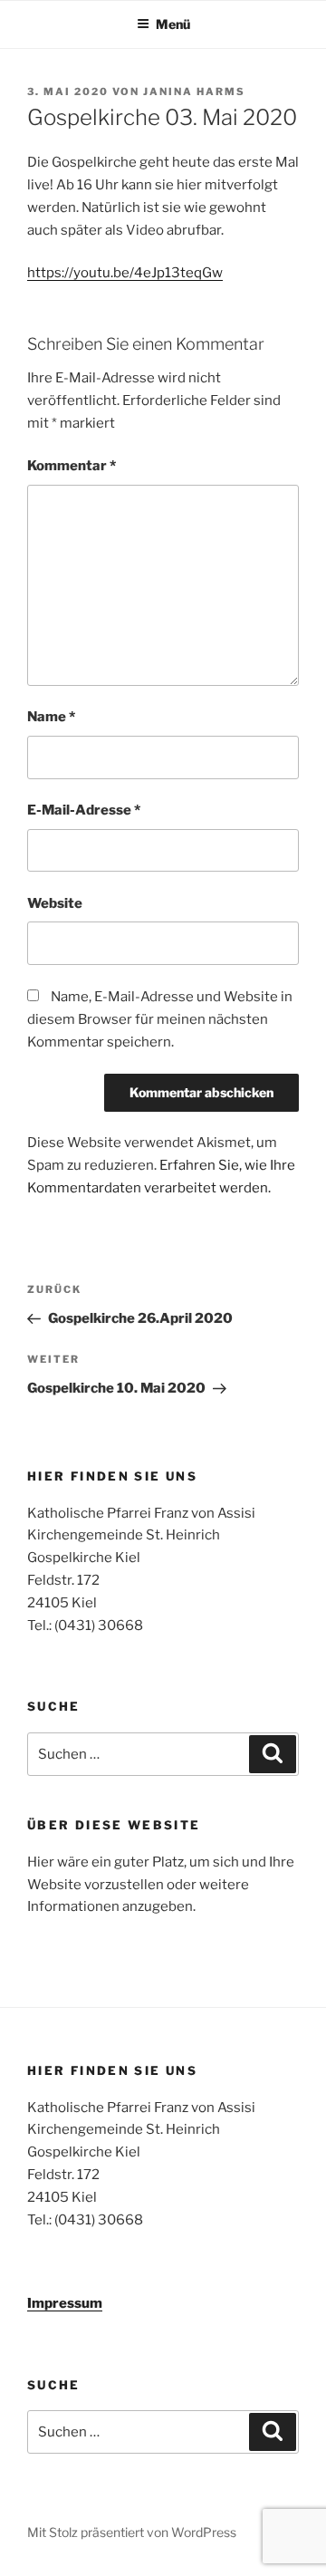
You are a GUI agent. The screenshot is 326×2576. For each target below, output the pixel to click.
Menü (173, 24)
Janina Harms (194, 92)
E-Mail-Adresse (84, 810)
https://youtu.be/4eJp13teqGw (125, 273)
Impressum (65, 2303)
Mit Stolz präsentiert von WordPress (132, 2532)
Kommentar (72, 466)
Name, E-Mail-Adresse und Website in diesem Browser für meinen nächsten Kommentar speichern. (160, 1019)
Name (51, 717)
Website (55, 903)
